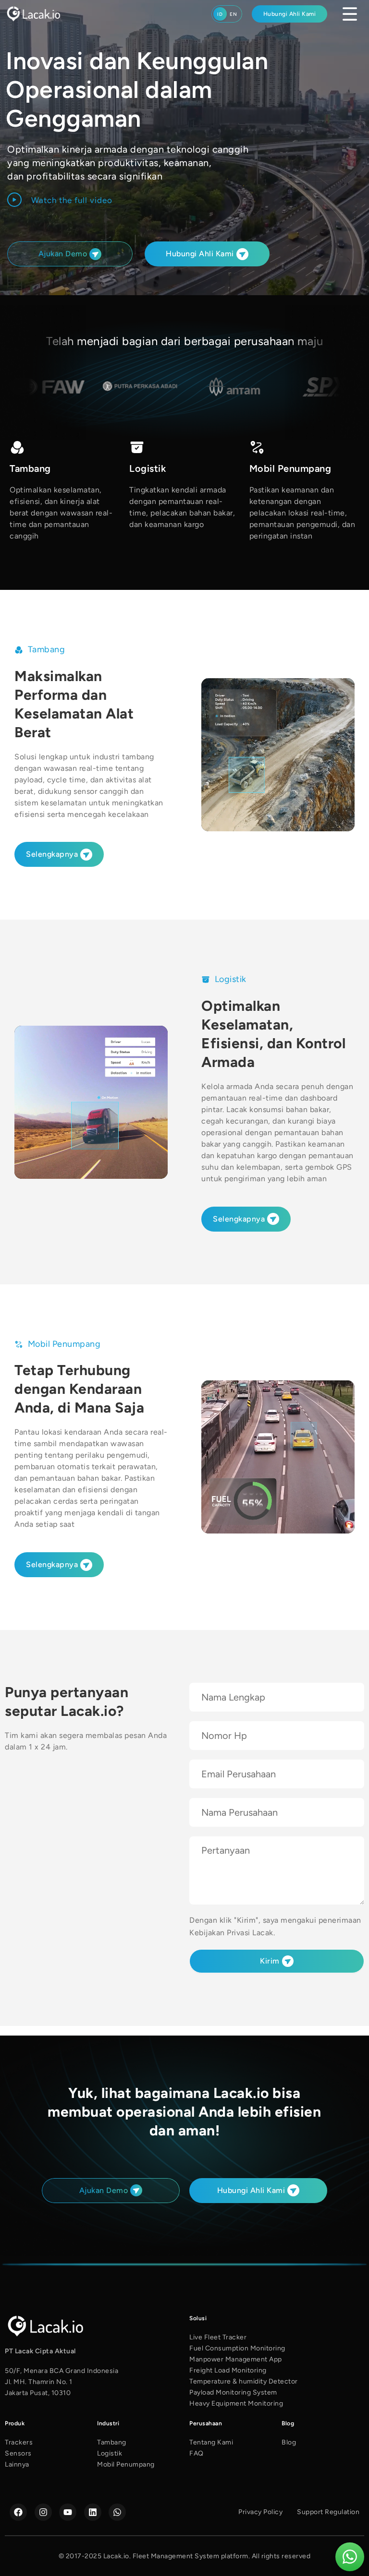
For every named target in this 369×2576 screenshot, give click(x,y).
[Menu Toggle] (350, 14)
